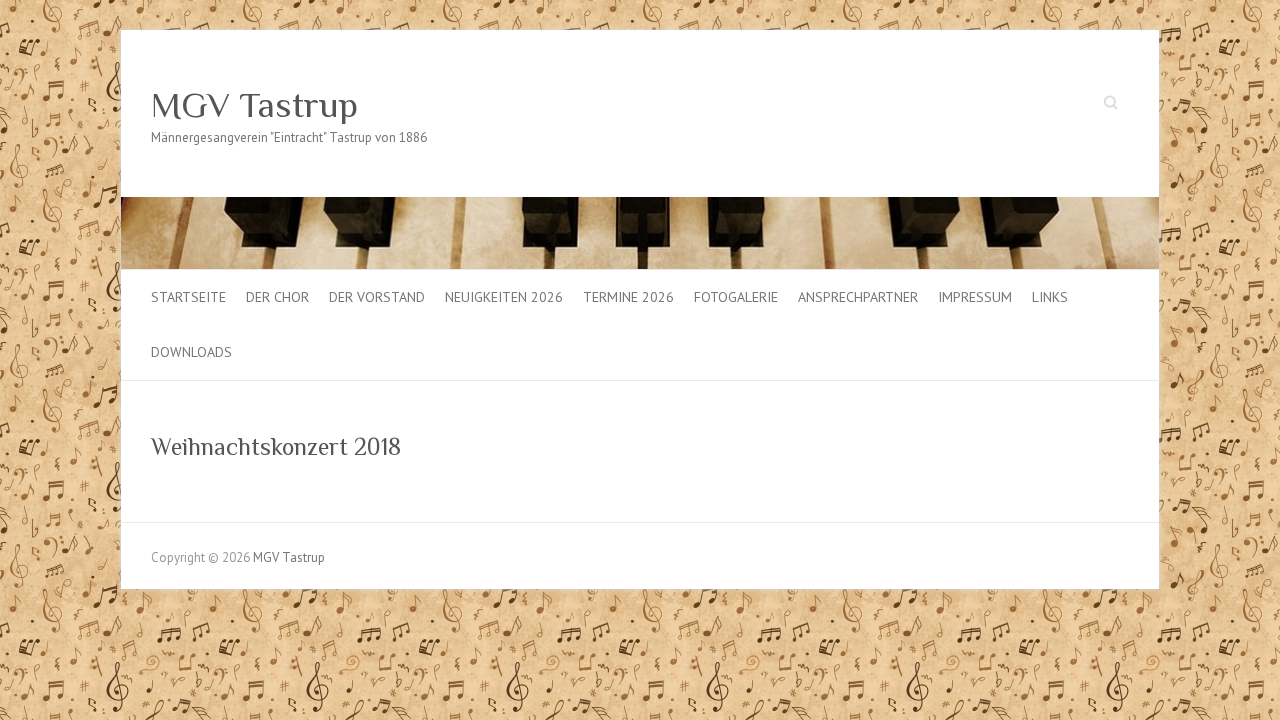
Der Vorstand (377, 297)
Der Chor (277, 297)
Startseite (188, 297)
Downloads (191, 352)
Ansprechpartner (858, 297)
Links (1050, 297)
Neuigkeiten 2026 (504, 297)
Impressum (975, 297)
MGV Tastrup (254, 105)
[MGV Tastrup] (640, 206)
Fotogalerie (736, 297)
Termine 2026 (628, 297)
